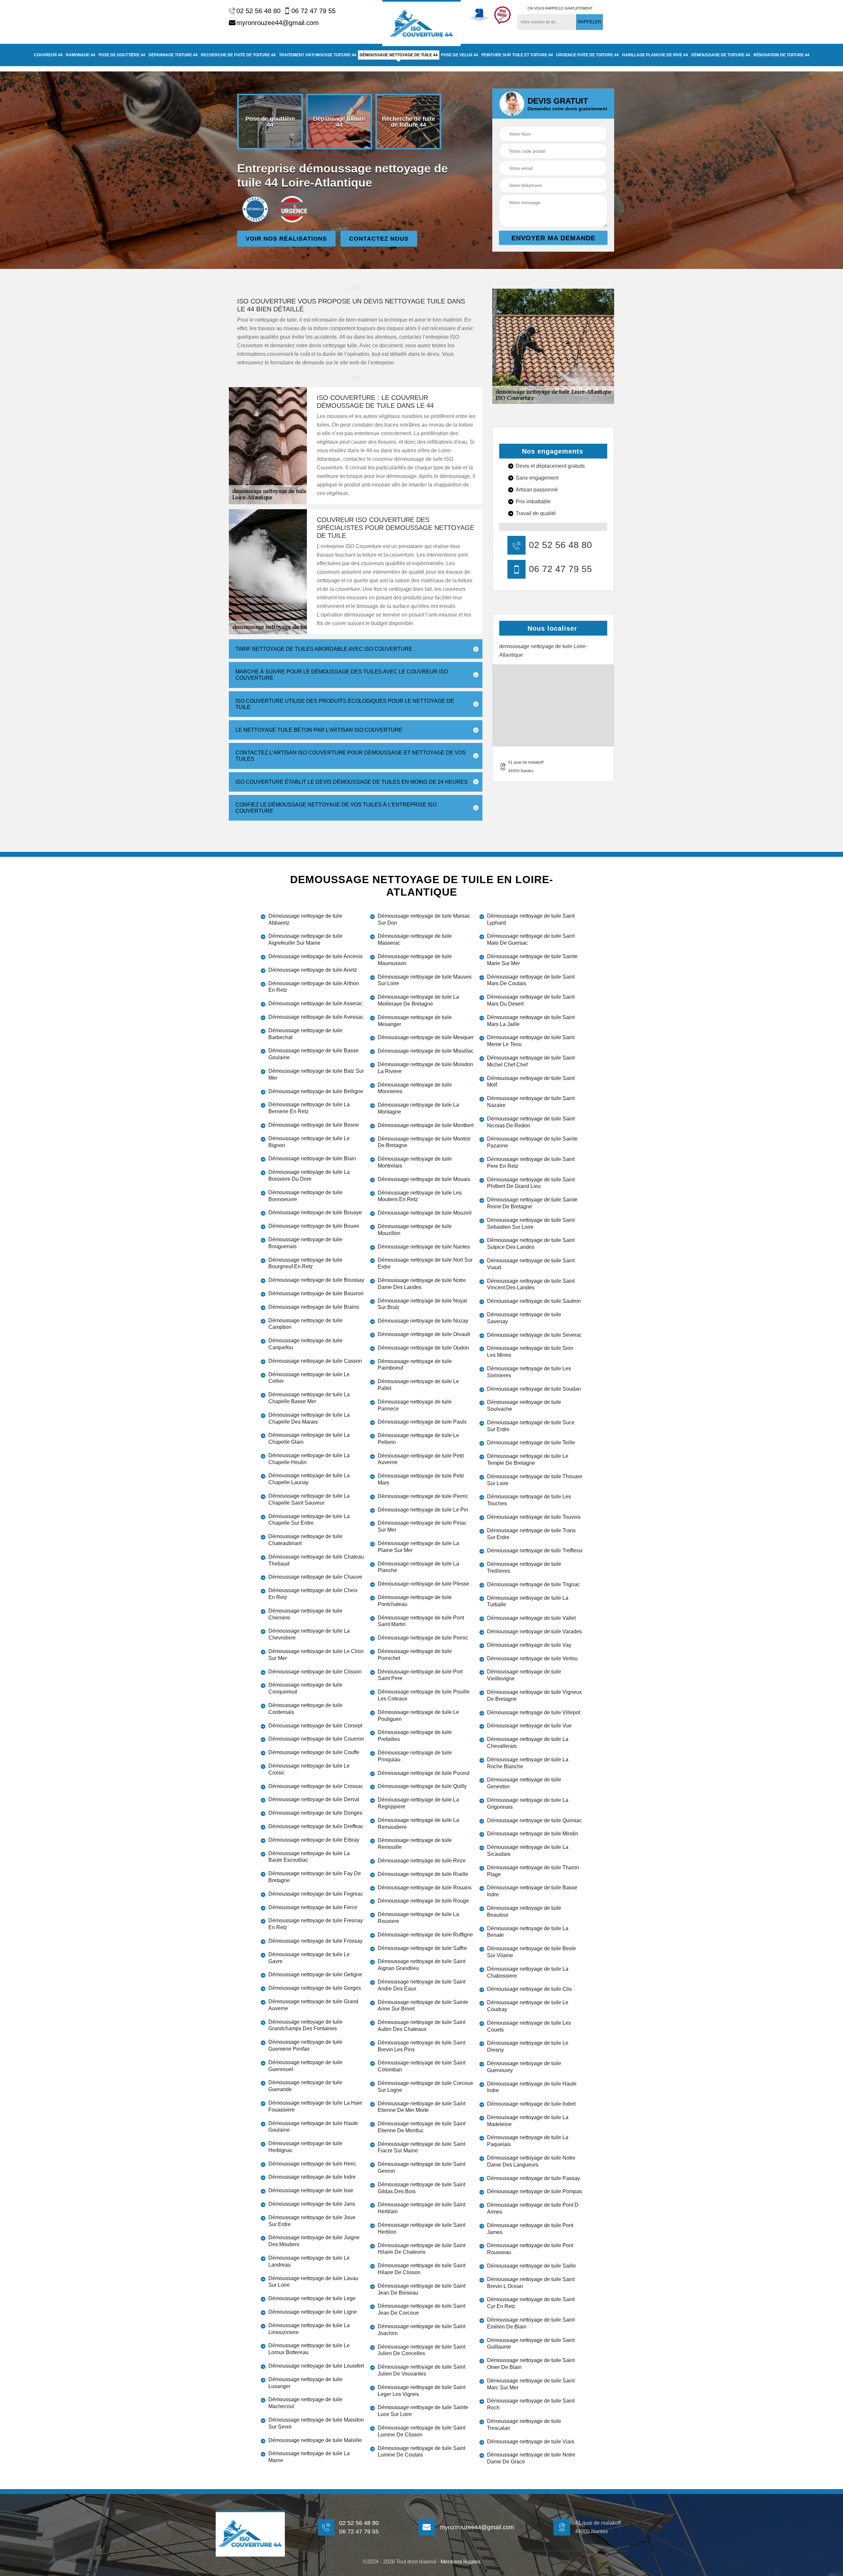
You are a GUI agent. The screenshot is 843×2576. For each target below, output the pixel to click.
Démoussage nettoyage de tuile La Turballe (528, 1601)
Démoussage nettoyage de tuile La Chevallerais (528, 1743)
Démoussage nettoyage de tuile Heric (312, 2164)
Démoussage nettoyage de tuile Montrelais (415, 1162)
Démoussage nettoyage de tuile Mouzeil (425, 1213)
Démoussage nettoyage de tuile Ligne (313, 2312)
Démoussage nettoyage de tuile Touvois (534, 1517)
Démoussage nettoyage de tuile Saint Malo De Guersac (531, 939)
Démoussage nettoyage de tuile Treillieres (524, 1567)
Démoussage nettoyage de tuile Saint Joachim (421, 2330)
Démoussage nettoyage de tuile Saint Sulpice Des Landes (531, 1244)
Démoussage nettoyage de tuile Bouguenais (305, 1243)
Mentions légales (461, 2562)
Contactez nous (379, 239)
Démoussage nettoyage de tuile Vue (529, 1726)
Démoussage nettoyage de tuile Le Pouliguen (418, 1716)
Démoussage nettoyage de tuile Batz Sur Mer (316, 1074)
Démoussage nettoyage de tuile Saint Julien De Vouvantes (421, 2370)
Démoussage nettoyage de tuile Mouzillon (415, 1230)
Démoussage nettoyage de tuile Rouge (423, 1901)
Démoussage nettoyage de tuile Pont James (530, 2229)
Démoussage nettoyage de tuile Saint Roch (531, 2404)
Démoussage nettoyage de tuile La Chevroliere (309, 1634)
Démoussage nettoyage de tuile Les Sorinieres (529, 1372)
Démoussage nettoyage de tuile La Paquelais (528, 2141)
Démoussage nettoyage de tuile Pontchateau (415, 1601)
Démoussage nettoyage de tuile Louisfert (316, 2366)
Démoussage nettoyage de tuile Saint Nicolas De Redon (531, 1122)
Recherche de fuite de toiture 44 (238, 55)
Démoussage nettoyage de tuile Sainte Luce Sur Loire (423, 2411)
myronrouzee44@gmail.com (278, 23)
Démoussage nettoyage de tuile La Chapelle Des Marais (309, 1418)
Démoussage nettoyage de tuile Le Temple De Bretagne (528, 1459)
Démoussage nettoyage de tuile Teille (531, 1443)
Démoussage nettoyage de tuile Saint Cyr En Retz (531, 2303)
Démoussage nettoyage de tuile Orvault (424, 1334)
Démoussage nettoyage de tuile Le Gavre (309, 1958)
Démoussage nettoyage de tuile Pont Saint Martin (421, 1621)
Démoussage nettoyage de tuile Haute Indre (532, 2087)
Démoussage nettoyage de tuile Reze (422, 1861)
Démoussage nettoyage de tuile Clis (529, 1989)
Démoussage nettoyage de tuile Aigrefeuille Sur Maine (305, 939)
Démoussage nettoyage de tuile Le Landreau (309, 2261)
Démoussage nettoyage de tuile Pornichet (415, 1655)
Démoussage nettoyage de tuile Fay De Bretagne (315, 1877)
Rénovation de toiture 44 (781, 55)
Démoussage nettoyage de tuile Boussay (316, 1280)
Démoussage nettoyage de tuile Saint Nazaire (531, 1102)
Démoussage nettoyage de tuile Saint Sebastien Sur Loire (531, 1223)
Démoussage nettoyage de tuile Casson (315, 1361)
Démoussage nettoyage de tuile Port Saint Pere (420, 1675)
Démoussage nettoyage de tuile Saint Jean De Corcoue (421, 2309)
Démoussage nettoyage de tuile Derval (314, 1799)
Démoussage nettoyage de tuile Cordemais (305, 1709)
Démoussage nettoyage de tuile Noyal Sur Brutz (422, 1304)
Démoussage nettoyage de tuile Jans (312, 2204)
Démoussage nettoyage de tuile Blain (312, 1158)
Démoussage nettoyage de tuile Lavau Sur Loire (313, 2282)
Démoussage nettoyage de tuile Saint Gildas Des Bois (421, 2188)
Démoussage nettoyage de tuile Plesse (423, 1584)
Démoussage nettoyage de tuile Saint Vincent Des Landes (531, 1284)
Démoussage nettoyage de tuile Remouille (415, 1844)
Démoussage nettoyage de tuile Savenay (524, 1318)
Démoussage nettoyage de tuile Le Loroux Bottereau (309, 2349)
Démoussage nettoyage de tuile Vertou (532, 1658)
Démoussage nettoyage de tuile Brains (314, 1307)
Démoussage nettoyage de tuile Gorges (315, 1988)
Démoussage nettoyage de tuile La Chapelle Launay (309, 1479)
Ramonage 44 (81, 55)
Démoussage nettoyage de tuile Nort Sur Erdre (425, 1263)
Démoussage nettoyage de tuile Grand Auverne (313, 2005)
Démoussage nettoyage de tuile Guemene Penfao (305, 2045)
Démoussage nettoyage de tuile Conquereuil (305, 1688)
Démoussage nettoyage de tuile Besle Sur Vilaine (531, 1952)
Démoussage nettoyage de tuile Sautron (534, 1301)
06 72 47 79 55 (313, 11)
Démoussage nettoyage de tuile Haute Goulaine (313, 2127)
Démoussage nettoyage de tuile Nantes (424, 1247)
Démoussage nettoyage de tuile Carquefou (305, 1344)
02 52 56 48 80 (258, 11)
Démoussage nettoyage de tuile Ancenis (315, 956)
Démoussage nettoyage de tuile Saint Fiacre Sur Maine (421, 2147)
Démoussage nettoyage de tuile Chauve (315, 1577)
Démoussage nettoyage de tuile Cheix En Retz (313, 1594)
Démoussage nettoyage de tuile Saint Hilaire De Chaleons (421, 2249)
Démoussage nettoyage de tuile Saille (531, 2266)
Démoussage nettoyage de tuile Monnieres (415, 1088)
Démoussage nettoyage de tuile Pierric (423, 1496)
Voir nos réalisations (286, 239)
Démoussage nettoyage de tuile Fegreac (316, 1894)
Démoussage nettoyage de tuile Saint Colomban (421, 2066)
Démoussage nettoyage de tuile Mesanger (415, 1021)
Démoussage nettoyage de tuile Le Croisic (309, 1769)
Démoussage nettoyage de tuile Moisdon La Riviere (425, 1068)
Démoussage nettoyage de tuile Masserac (415, 939)
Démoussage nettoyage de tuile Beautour (524, 1911)
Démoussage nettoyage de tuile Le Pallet (418, 1385)
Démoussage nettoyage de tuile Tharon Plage (533, 1871)
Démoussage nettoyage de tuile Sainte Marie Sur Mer (532, 960)
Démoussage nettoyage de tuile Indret (531, 2104)
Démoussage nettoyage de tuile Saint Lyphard (531, 919)
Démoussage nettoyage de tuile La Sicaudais (528, 1851)
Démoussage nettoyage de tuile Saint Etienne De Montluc (421, 2127)
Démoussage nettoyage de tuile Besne (314, 1125)
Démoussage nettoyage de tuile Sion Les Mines (530, 1352)
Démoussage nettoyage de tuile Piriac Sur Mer (422, 1526)
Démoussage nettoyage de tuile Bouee (314, 1226)
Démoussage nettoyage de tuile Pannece (415, 1405)
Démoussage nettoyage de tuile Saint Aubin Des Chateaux (421, 2026)
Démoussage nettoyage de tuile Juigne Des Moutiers (314, 2241)
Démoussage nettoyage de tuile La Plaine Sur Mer (418, 1547)
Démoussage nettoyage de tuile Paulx (422, 1422)
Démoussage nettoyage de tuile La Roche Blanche (528, 1763)
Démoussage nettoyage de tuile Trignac (533, 1584)
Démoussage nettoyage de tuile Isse (311, 2190)
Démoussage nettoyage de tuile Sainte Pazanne (532, 1142)
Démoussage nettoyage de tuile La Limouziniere (309, 2329)
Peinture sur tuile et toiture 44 (517, 55)
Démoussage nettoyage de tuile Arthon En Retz (314, 987)
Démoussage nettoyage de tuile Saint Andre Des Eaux (421, 1985)
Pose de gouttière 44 (122, 55)
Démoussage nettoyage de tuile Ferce (313, 1907)
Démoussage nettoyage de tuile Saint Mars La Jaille (531, 1021)
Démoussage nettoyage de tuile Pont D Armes (533, 2208)
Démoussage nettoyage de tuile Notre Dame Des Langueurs (531, 2161)
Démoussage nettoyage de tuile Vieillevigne (524, 1675)
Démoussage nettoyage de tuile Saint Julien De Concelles (421, 2350)
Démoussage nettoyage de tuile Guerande (305, 2086)
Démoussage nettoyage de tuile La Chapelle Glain (309, 1438)
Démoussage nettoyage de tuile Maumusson (415, 960)
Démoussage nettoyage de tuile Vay (529, 1645)
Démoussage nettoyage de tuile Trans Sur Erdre (531, 1534)
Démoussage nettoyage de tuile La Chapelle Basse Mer (309, 1398)
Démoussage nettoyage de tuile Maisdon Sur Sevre (316, 2423)
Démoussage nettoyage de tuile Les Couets (529, 2026)
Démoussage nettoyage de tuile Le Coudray (528, 2006)
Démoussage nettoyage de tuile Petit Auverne (421, 1459)
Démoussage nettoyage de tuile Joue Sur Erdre (312, 2221)
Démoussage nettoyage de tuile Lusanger (305, 2383)
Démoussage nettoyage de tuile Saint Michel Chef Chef (531, 1061)
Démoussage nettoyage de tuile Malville (315, 2440)
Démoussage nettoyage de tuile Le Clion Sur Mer (316, 1655)
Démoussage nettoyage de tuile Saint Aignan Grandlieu (421, 1965)
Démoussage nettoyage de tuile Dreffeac (316, 1826)
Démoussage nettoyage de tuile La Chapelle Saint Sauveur (309, 1499)
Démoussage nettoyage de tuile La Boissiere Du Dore (309, 1175)
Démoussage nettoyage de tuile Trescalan (524, 2425)
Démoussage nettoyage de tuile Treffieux (535, 1551)
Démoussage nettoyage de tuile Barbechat (305, 1034)
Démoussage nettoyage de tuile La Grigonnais (528, 1803)
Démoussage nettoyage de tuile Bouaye (315, 1212)
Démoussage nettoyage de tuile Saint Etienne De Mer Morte (421, 2107)
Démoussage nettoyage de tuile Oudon (423, 1348)
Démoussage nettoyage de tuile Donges (315, 1813)
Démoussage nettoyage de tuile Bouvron (316, 1293)
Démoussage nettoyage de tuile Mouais (424, 1179)
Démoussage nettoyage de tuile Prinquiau (415, 1756)
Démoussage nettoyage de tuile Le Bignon (309, 1142)
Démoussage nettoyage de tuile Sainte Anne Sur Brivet (423, 2006)
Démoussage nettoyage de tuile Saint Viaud (531, 1264)
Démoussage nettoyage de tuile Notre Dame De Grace (531, 2458)
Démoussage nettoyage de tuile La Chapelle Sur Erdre (309, 1520)
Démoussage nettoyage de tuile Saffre (422, 1948)
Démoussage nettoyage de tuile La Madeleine (528, 2121)
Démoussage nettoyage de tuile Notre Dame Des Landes (422, 1284)
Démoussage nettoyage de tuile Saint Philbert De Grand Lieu (531, 1183)
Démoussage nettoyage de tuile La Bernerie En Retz (309, 1108)
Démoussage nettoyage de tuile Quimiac (534, 1820)
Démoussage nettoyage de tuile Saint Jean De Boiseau (421, 2289)
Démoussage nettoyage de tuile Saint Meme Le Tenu (531, 1041)
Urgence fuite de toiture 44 (587, 55)
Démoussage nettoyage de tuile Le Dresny (528, 2046)
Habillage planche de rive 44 (655, 55)
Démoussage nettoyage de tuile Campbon (305, 1324)
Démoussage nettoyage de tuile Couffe (314, 1752)
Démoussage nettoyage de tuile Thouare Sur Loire (535, 1480)
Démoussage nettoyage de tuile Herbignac (305, 2147)
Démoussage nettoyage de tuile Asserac (315, 1003)
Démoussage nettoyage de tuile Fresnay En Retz (316, 1924)
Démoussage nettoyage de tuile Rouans (425, 1888)
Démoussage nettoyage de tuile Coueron (316, 1739)
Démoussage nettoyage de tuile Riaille (423, 1874)
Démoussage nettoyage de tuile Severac (534, 1335)
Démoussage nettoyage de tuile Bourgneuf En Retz (305, 1263)
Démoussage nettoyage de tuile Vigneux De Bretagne (534, 1695)
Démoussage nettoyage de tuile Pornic (423, 1638)
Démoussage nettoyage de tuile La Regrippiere (418, 1803)
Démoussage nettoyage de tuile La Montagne (418, 1108)
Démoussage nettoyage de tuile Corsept (315, 1726)
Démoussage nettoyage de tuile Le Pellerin (418, 1439)
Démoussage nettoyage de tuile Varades (534, 1631)
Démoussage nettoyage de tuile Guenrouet (305, 2066)
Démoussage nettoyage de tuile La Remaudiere (418, 1824)
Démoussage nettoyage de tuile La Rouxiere (418, 1918)
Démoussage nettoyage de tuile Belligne (316, 1091)
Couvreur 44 (48, 55)
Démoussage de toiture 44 (721, 55)
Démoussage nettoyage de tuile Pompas (534, 2191)
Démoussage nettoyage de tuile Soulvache (524, 1406)
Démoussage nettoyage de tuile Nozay (423, 1321)
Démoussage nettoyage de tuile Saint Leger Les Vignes (421, 2391)
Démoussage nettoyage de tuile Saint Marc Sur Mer (531, 2384)
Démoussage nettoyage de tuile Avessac (316, 1017)
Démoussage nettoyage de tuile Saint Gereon (421, 2168)
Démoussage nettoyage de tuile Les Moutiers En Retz (420, 1196)
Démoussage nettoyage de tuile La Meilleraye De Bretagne (418, 1000)
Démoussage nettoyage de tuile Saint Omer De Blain (531, 2364)
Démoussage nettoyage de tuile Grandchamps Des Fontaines (305, 2025)
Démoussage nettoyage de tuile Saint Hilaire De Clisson (421, 2269)
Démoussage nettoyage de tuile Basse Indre (532, 1891)
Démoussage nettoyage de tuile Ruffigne (425, 1935)
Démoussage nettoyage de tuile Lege (312, 2298)
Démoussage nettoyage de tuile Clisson (315, 1672)
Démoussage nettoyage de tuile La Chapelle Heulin (309, 1459)
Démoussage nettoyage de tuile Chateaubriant (305, 1540)
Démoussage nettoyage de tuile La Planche (418, 1567)
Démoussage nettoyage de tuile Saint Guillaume (531, 2344)
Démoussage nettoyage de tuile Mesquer (426, 1037)
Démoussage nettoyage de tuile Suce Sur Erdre (531, 1426)
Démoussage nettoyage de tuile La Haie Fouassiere (315, 2106)
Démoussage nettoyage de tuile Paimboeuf (415, 1365)
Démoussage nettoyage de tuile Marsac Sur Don (424, 919)
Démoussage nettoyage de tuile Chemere (305, 1614)
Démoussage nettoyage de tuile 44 (399, 55)
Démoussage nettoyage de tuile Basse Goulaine (313, 1054)
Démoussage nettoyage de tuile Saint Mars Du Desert (531, 1000)
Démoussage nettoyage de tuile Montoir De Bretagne (424, 1142)
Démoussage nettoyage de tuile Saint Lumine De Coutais (421, 2452)
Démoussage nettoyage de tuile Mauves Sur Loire (425, 980)
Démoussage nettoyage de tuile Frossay (315, 1941)
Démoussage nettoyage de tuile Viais (531, 2442)
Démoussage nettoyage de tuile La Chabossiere (528, 1972)
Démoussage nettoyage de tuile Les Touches (529, 1500)
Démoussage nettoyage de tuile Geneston (524, 1783)
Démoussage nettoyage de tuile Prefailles (415, 1736)
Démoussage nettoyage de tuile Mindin (533, 1834)
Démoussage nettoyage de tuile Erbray (314, 1840)
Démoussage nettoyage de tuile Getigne (315, 1974)
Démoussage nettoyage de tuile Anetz (313, 970)
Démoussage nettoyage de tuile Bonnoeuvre (305, 1196)
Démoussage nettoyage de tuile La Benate (528, 1932)
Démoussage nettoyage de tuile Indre (312, 2177)
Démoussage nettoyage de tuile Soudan (534, 1389)
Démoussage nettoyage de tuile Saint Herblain (421, 2208)
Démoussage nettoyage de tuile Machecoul (305, 2403)
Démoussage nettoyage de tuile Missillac (426, 1051)
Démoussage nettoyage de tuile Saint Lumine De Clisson (421, 2431)
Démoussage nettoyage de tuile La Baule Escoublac (309, 1857)
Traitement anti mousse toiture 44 (318, 55)
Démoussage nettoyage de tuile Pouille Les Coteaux (424, 1695)
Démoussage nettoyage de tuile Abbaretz (305, 919)
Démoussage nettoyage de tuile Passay (533, 2178)
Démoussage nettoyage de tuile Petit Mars (421, 1479)
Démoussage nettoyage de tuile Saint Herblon (421, 2228)
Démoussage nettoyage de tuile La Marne (309, 2457)
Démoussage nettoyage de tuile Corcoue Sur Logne (425, 2087)
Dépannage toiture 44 (173, 55)
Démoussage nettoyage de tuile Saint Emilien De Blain (531, 2323)
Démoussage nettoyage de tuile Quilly (422, 1786)
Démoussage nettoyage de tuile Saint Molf (531, 1082)
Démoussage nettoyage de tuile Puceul (424, 1773)
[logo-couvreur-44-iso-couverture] (421, 23)
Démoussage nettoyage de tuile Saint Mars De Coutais (531, 980)
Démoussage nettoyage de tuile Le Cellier (309, 1378)
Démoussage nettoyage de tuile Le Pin (423, 1510)
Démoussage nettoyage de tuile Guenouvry (524, 2067)
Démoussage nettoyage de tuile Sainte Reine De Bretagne (532, 1203)
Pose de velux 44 (460, 55)
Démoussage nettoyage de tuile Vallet (531, 1618)
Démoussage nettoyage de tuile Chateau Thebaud (316, 1560)
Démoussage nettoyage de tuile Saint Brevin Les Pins (421, 2046)
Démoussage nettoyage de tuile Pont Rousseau (530, 2249)
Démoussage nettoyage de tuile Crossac (316, 1786)
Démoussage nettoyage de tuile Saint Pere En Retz (531, 1163)
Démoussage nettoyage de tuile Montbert (426, 1125)
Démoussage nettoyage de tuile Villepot (534, 1712)
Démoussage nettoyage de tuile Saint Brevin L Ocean (531, 2283)
